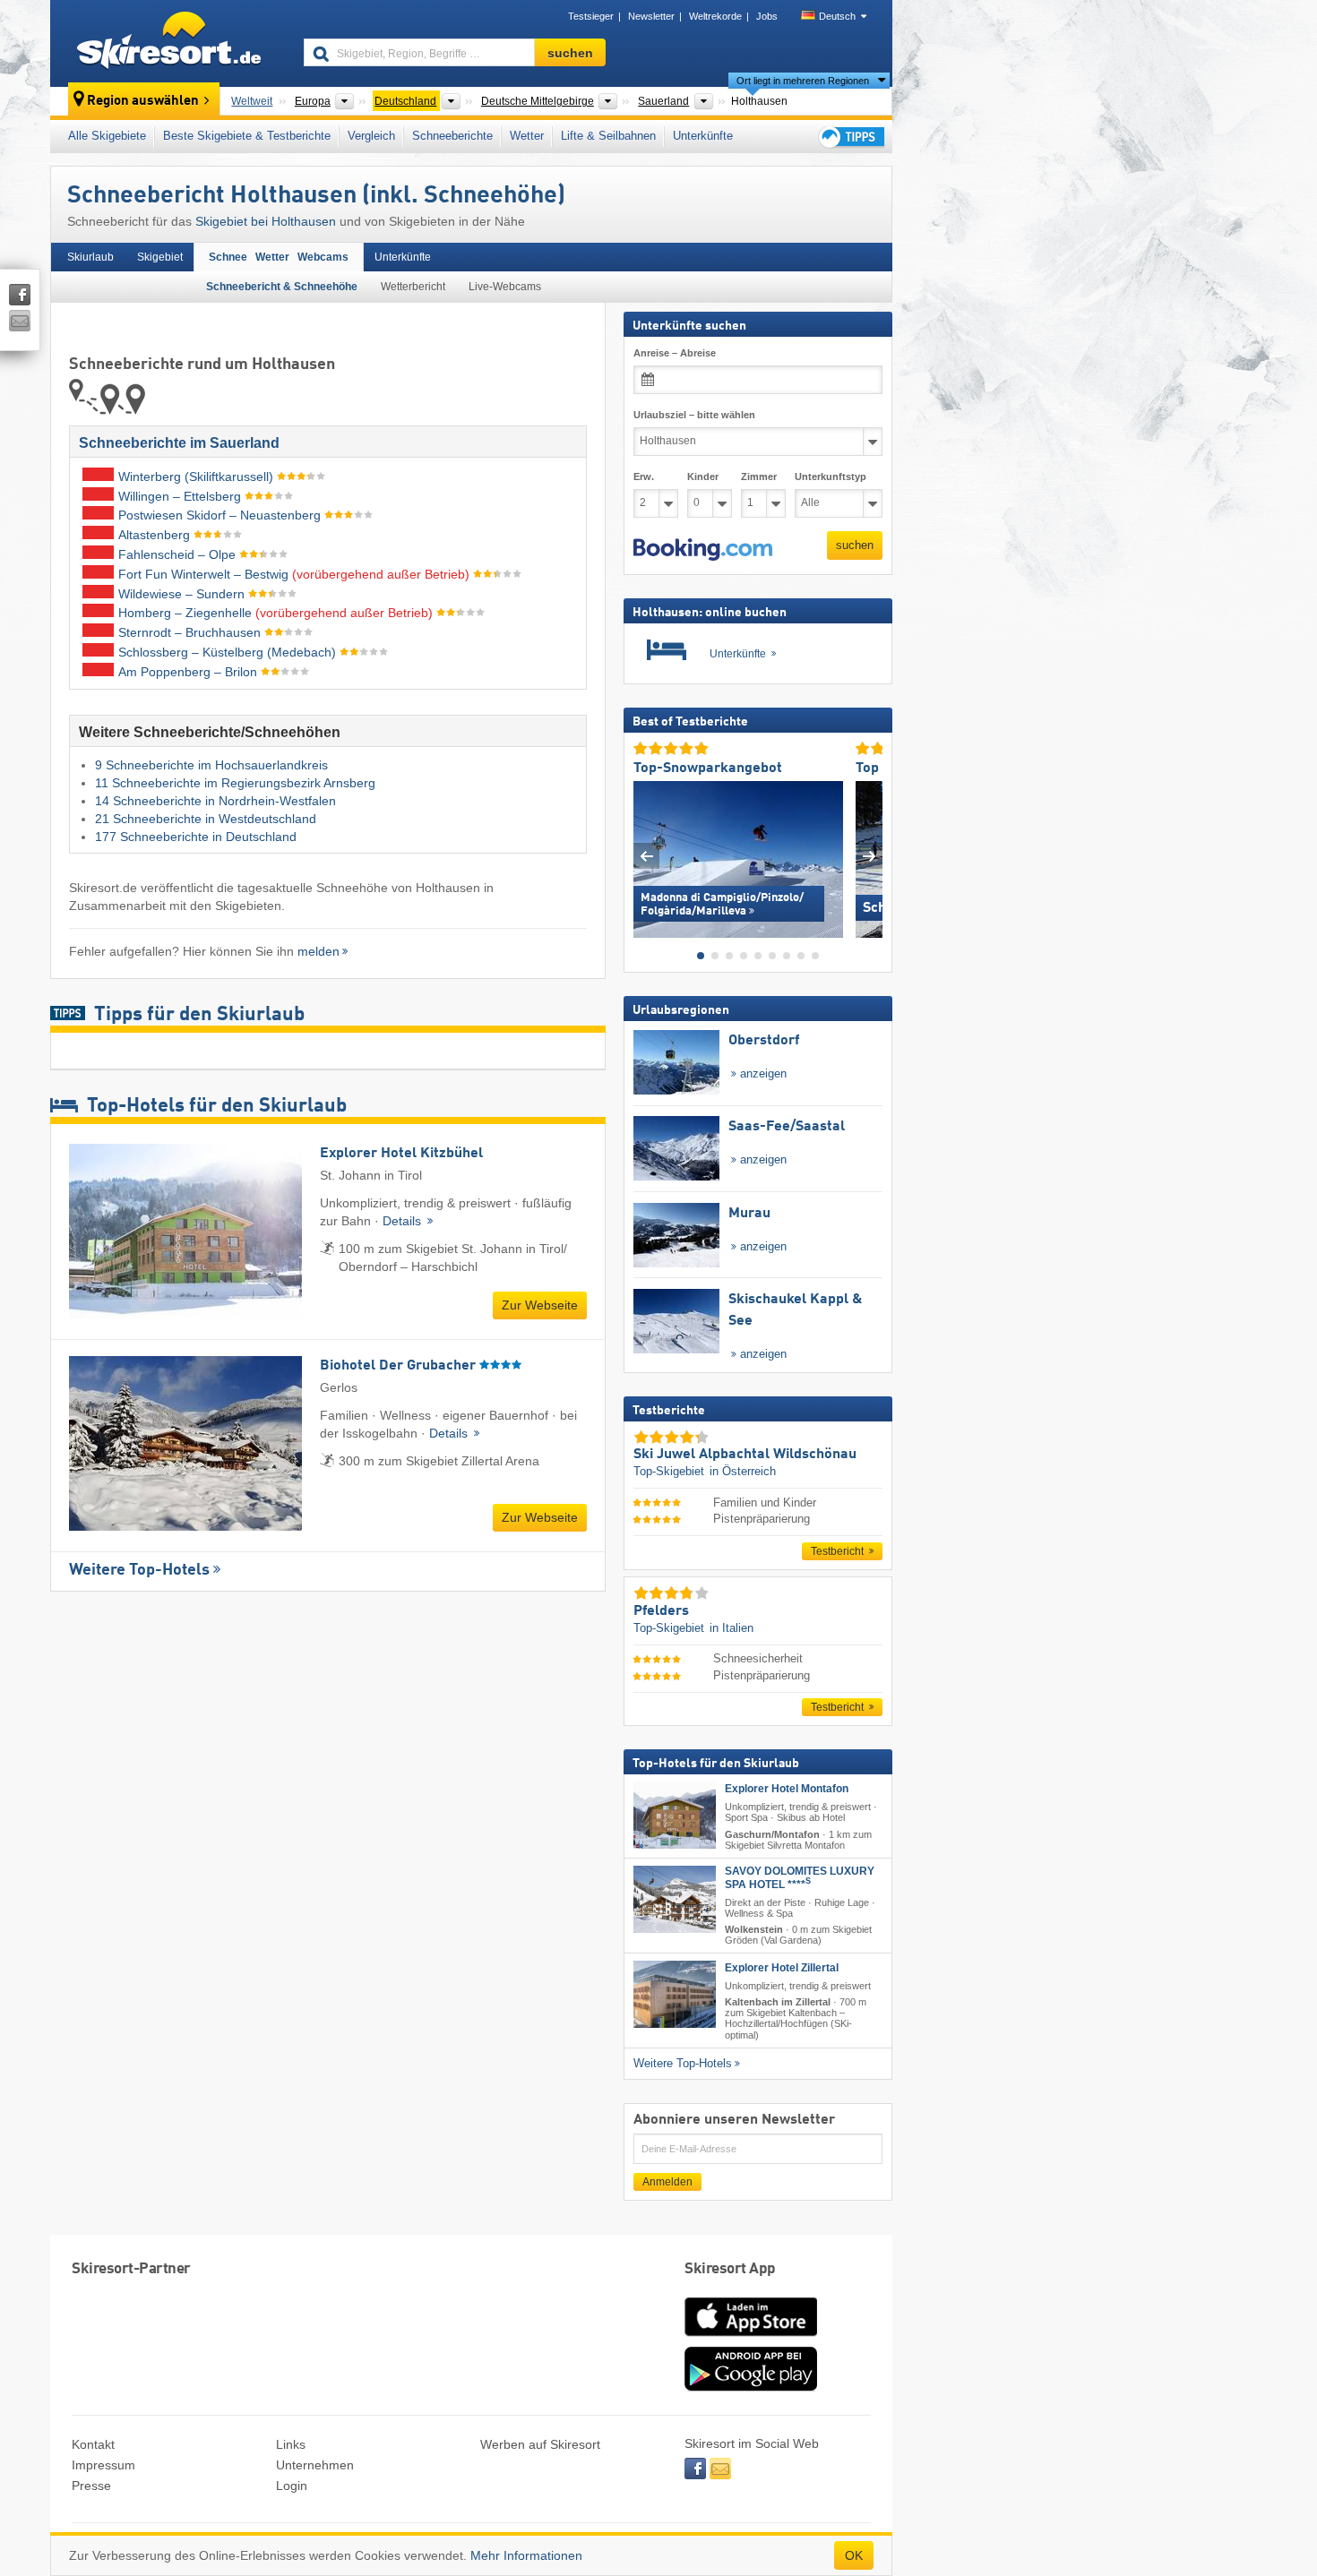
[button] (703, 549)
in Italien (732, 1628)
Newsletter (651, 16)
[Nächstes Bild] (869, 855)
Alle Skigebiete (107, 136)
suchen (855, 545)
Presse (91, 2486)
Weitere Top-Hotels (139, 1570)
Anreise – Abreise (675, 353)
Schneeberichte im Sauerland (179, 443)
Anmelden (667, 2181)
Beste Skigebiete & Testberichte (247, 136)
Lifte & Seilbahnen (608, 136)
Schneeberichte (452, 136)
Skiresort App (730, 2269)
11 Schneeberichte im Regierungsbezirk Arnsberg (235, 783)
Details (404, 1221)
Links (291, 2444)
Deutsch (837, 16)
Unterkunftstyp (831, 477)
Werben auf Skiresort (540, 2444)
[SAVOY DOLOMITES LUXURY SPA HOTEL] (675, 1898)
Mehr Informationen (526, 2555)
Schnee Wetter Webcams (279, 257)
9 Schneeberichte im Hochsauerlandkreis (211, 765)
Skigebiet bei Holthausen (266, 221)
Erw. (644, 477)
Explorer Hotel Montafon (787, 1789)
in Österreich (743, 1471)
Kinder (703, 477)
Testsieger (591, 16)
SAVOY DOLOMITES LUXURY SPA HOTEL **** (800, 1877)
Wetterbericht (413, 287)
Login (292, 2486)
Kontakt (93, 2444)
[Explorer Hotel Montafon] (675, 1815)
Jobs (767, 16)
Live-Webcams (505, 287)
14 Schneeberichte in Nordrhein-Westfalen (215, 801)
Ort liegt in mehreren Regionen (803, 81)
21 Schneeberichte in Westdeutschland (206, 819)
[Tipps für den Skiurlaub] (850, 137)
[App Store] (751, 2338)
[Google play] (751, 2387)
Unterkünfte (703, 136)
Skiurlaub (90, 257)
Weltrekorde (715, 16)
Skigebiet (160, 257)
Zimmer (759, 477)
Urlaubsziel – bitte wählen (694, 415)
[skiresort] (169, 43)
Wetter (527, 136)
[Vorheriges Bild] (646, 855)
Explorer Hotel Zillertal (782, 1968)
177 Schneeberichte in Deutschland (196, 837)
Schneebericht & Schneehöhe (282, 287)
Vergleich (371, 136)
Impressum (103, 2465)
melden (318, 951)
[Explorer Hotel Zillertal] (675, 1994)
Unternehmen (315, 2465)
